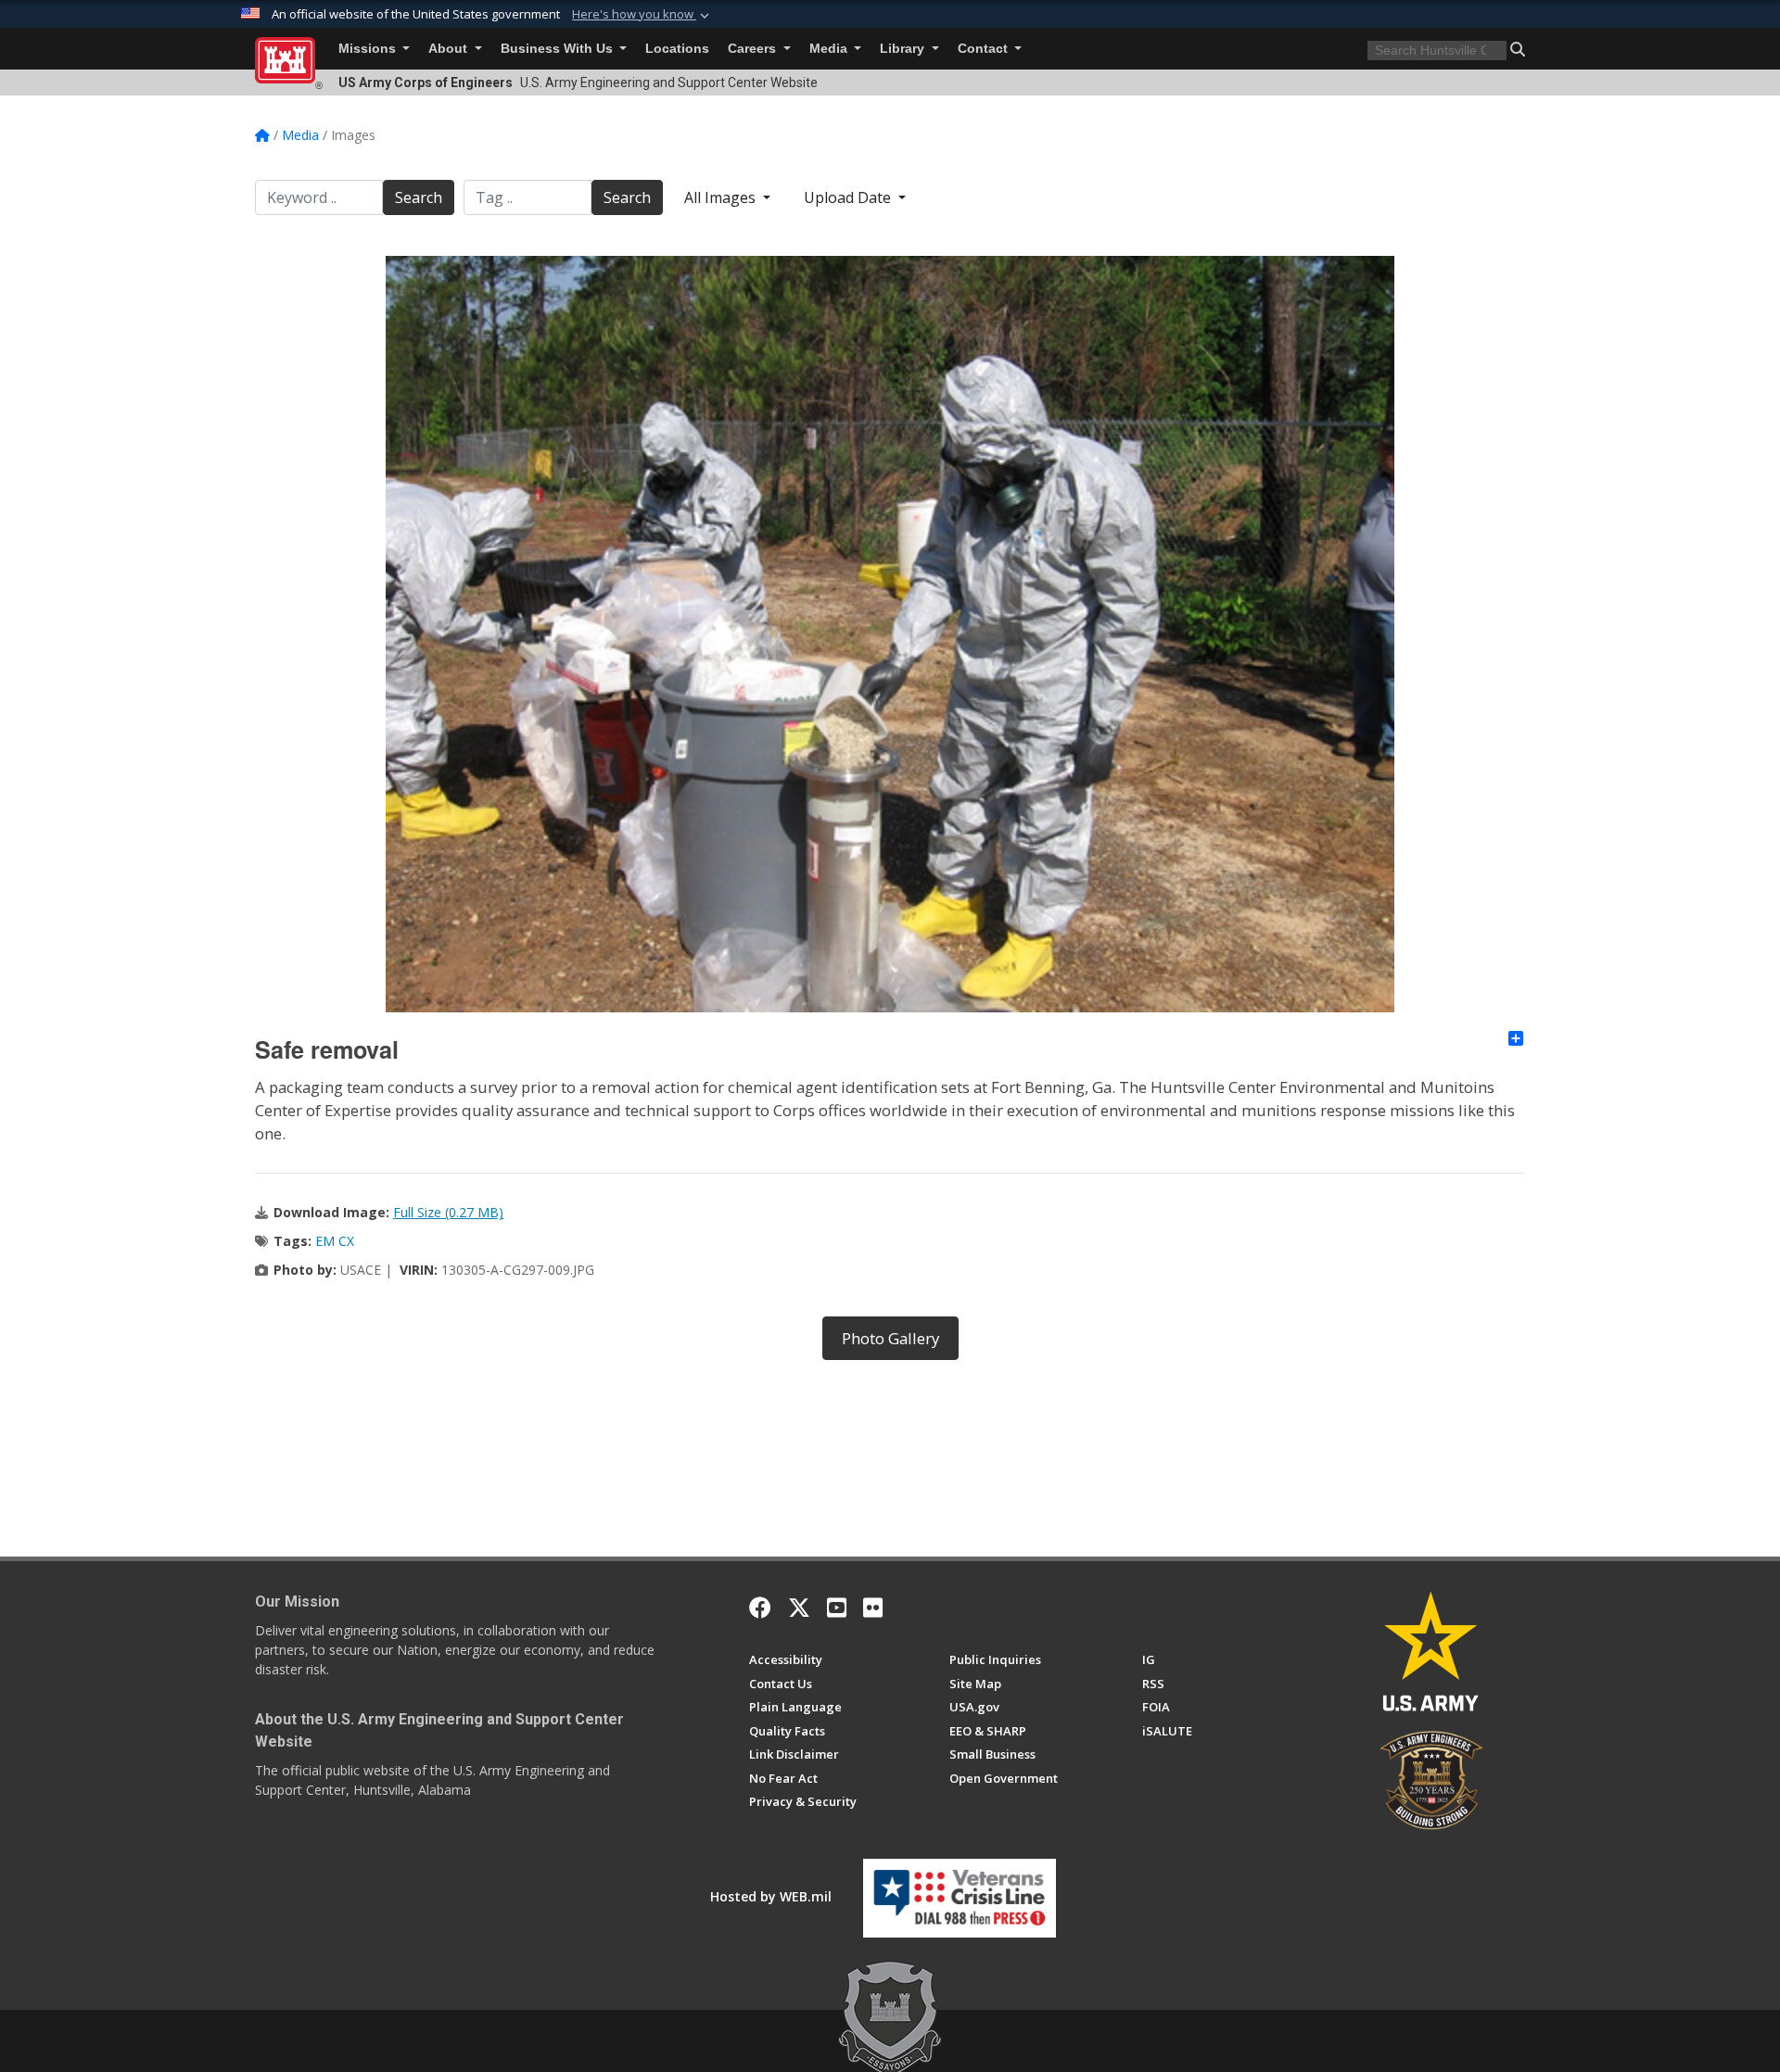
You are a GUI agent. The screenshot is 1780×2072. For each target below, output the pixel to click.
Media (830, 49)
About (450, 49)
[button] (642, 15)
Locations (677, 49)
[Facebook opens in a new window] (760, 1608)
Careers (754, 49)
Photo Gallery (890, 1338)
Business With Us (559, 49)
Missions (369, 49)
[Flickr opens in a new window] (873, 1608)
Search (419, 197)
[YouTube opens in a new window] (837, 1608)
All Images (722, 197)
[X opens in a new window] (799, 1608)
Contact (985, 49)
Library (904, 49)
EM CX (335, 1241)
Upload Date (849, 197)
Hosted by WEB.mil (771, 1896)
